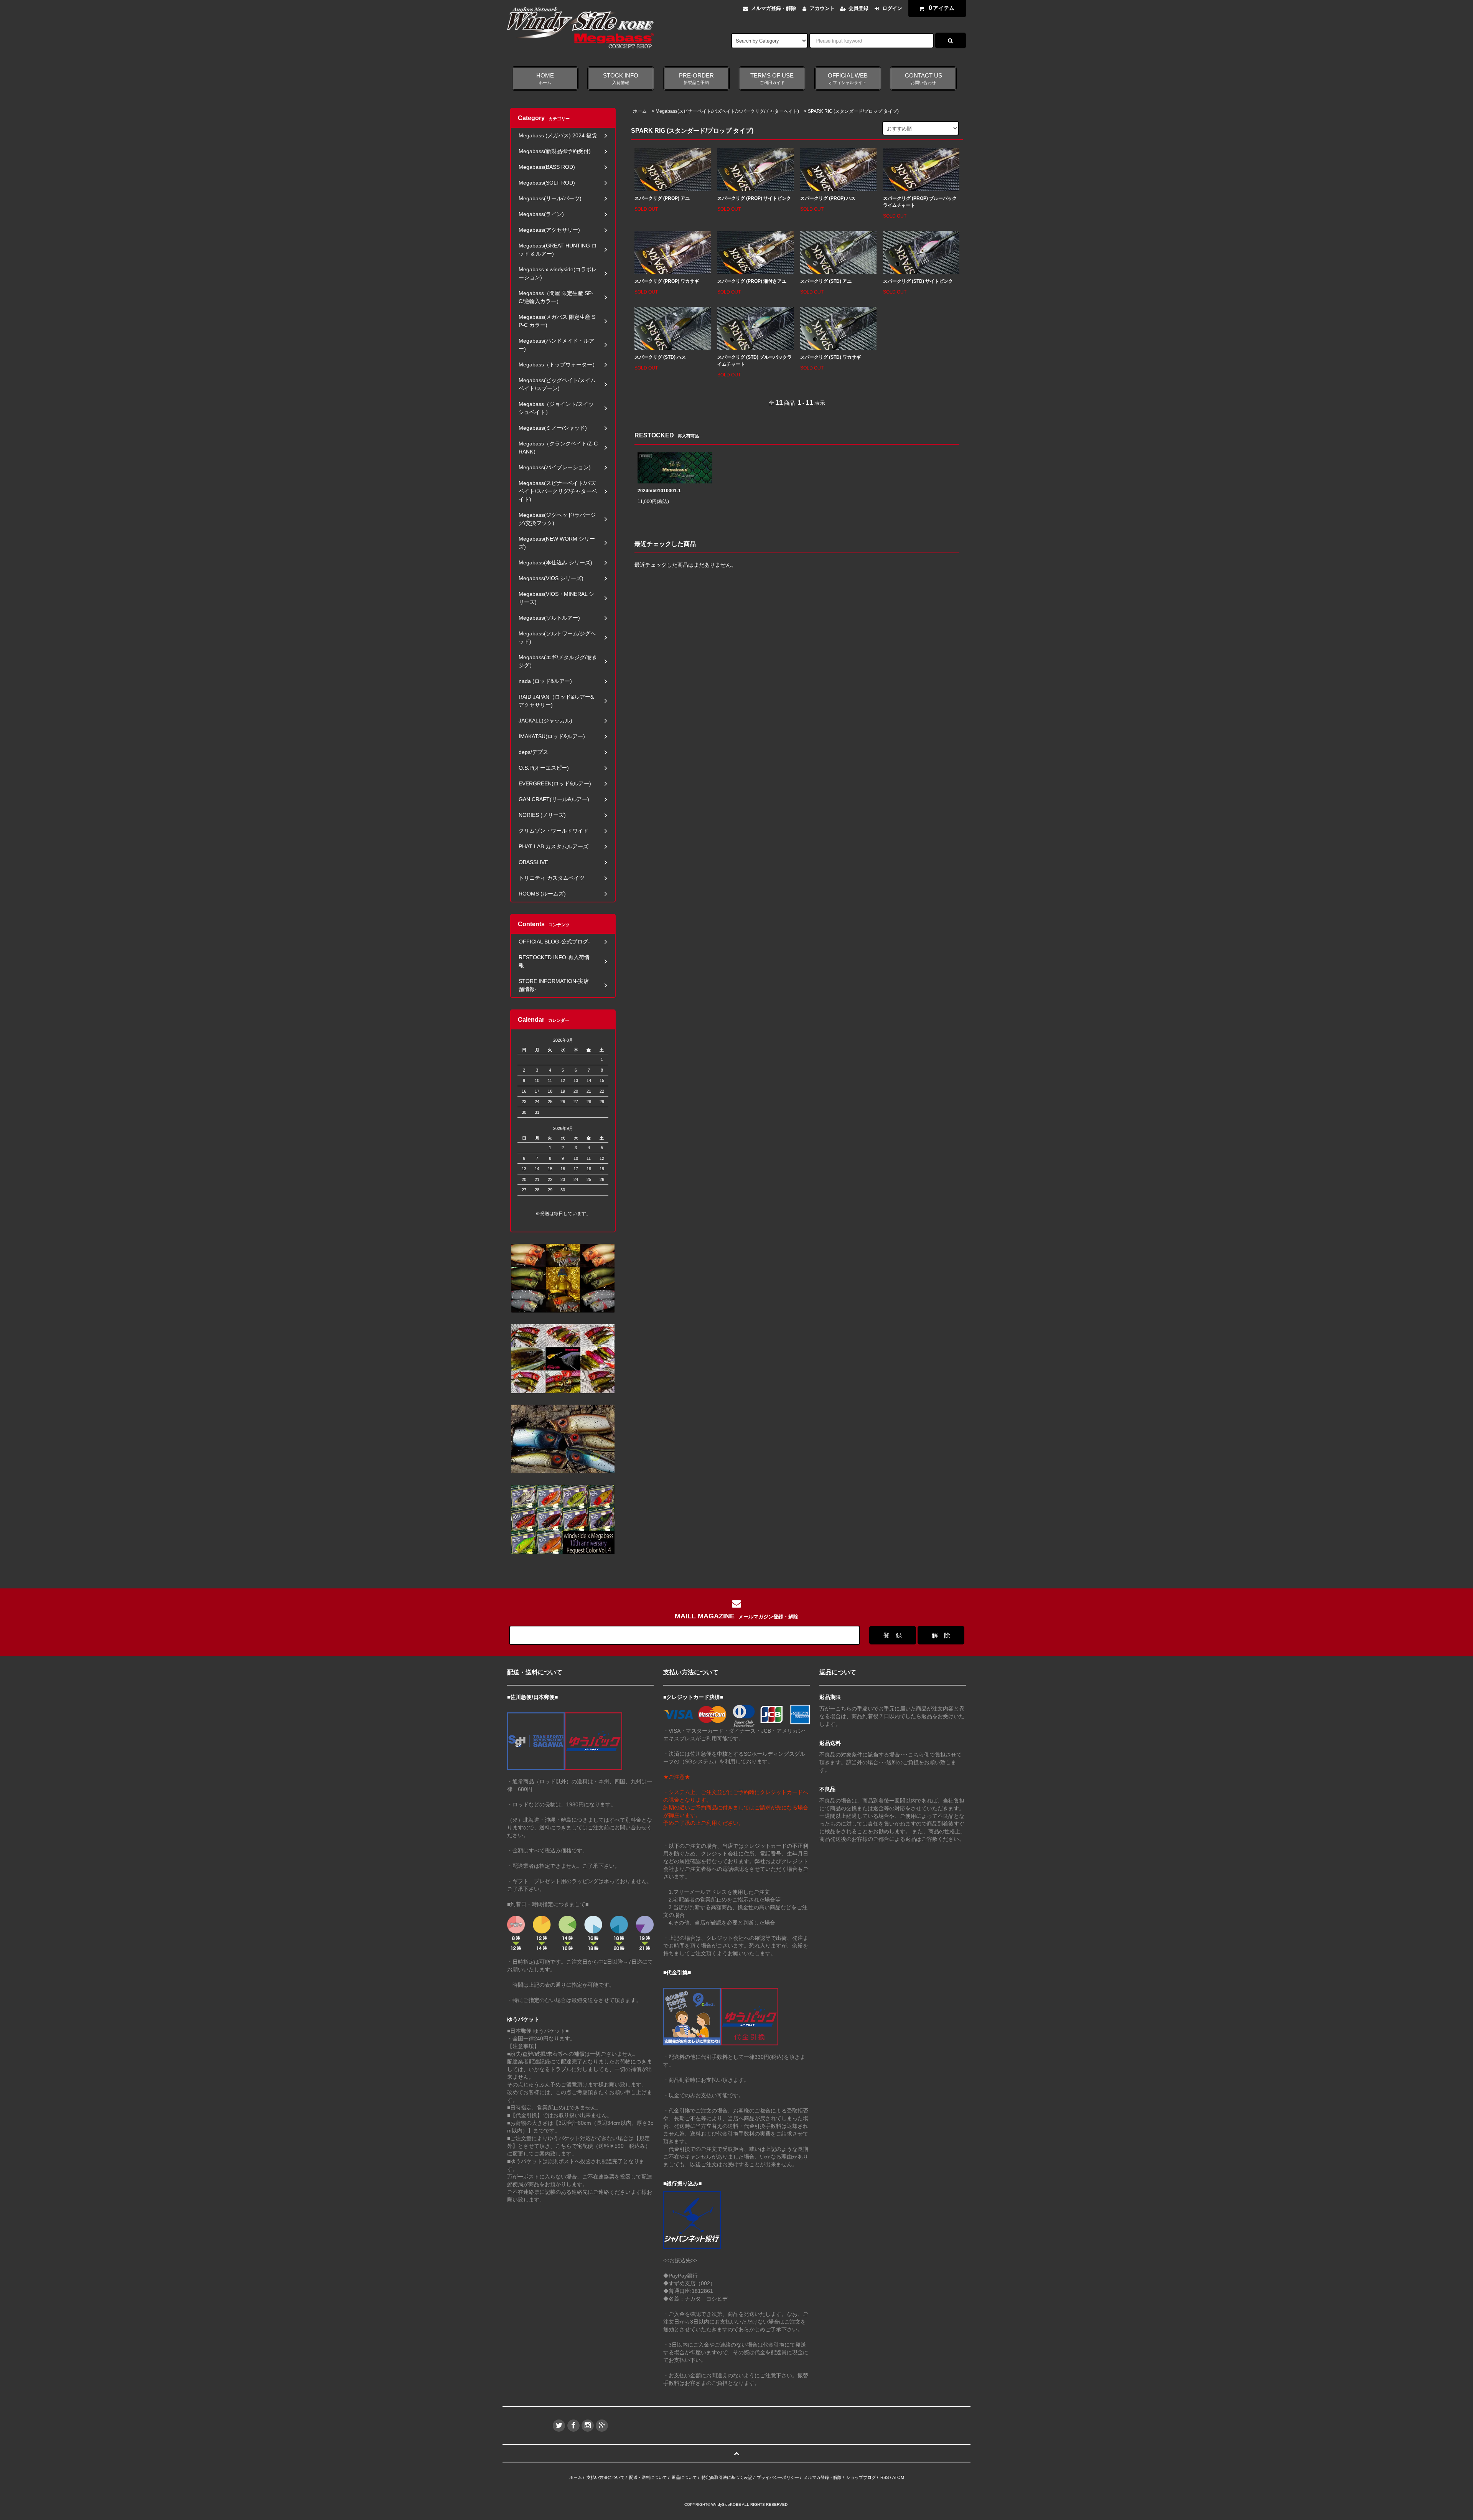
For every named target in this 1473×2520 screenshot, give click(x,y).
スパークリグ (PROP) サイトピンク (754, 198)
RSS (885, 2477)
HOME (545, 79)
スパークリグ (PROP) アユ (662, 198)
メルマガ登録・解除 (774, 8)
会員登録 (858, 8)
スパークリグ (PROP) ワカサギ (667, 281)
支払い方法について (606, 2477)
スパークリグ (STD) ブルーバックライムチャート (755, 361)
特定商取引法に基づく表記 (727, 2477)
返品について (684, 2477)
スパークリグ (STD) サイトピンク (918, 281)
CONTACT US (924, 79)
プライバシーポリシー (778, 2477)
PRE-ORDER (696, 79)
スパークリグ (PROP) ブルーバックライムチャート (920, 202)
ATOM (898, 2477)
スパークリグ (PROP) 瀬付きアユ (752, 281)
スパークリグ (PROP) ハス (828, 198)
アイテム (942, 8)
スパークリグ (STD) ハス (660, 357)
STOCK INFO (621, 79)
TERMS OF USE (772, 79)
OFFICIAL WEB (848, 79)
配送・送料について (648, 2477)
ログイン (892, 8)
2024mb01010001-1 (659, 491)
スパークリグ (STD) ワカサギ (830, 357)
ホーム (640, 111)
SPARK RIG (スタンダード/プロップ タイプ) (853, 111)
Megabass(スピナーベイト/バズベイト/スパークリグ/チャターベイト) (727, 111)
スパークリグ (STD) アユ (826, 281)
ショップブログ (861, 2477)
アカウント (822, 8)
